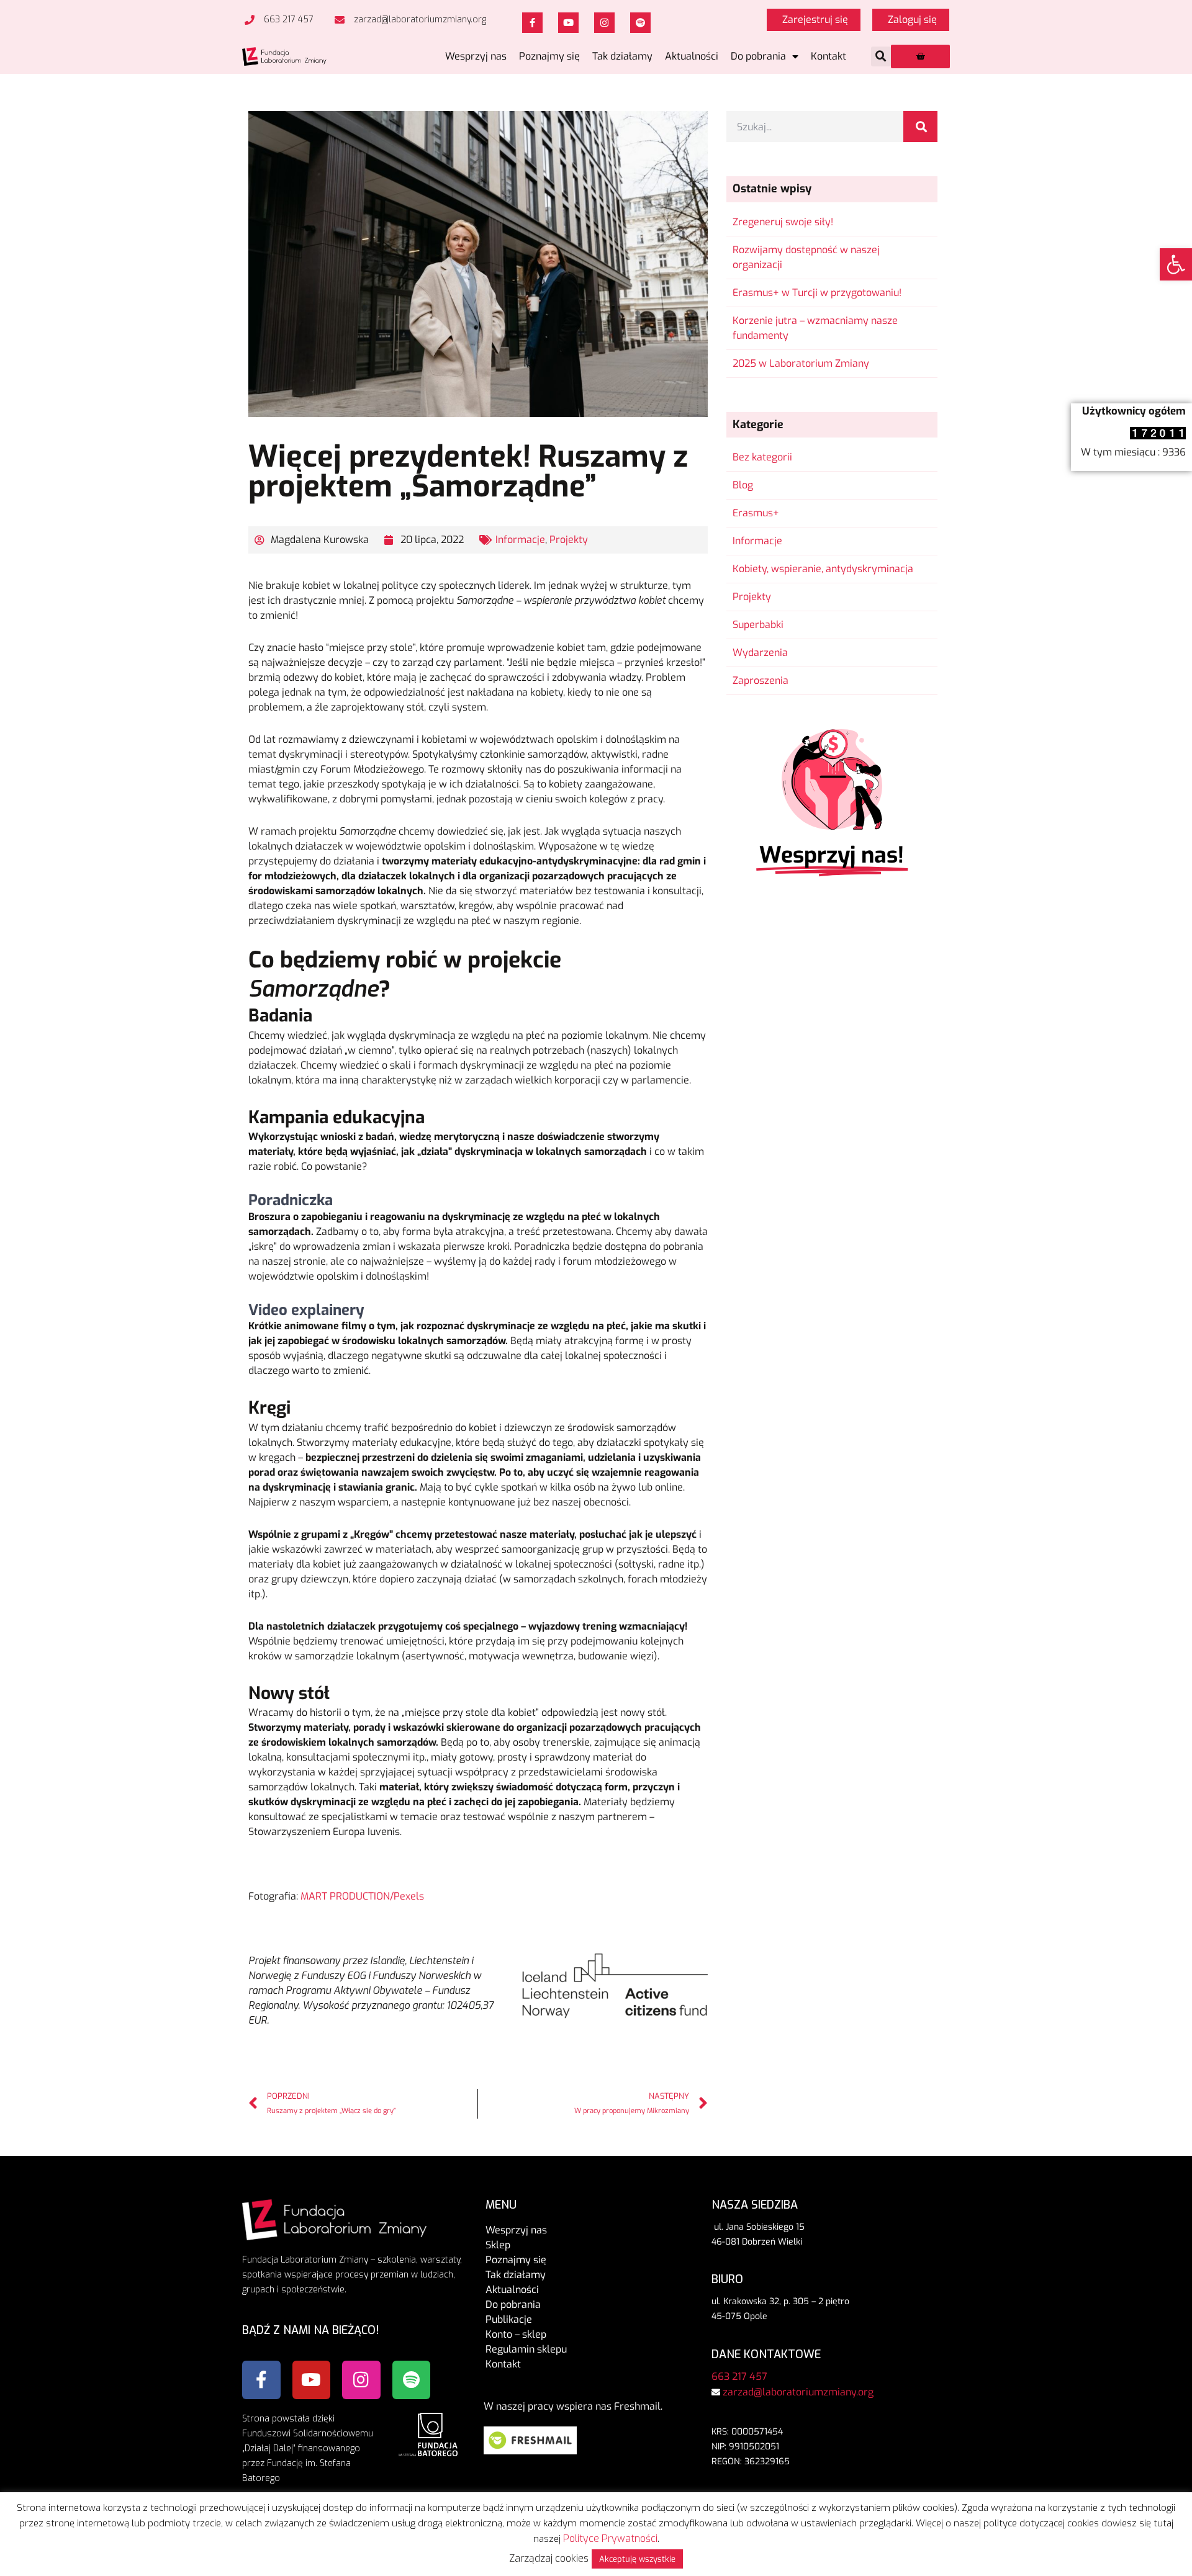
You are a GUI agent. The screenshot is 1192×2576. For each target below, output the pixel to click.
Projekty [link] (569, 540)
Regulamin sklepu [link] (526, 2349)
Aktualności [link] (692, 56)
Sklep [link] (498, 2245)
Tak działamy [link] (622, 56)
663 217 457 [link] (739, 2376)
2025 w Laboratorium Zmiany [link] (801, 363)
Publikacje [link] (509, 2319)
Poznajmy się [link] (549, 56)
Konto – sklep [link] (516, 2334)
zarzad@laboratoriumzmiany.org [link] (798, 2392)
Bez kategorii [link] (762, 457)
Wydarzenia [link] (760, 653)
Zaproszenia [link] (761, 680)
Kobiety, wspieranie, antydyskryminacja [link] (823, 569)
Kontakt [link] (829, 56)
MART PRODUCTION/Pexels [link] (362, 1896)
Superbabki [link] (758, 625)
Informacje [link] (520, 540)
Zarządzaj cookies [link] (549, 2558)
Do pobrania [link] (758, 56)
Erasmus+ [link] (756, 513)
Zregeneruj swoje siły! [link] (783, 222)
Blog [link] (743, 485)
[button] (881, 56)
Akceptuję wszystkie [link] (637, 2559)
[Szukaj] (920, 127)
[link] (1176, 264)
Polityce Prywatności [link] (610, 2538)
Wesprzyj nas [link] (476, 56)
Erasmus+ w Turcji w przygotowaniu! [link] (817, 293)
